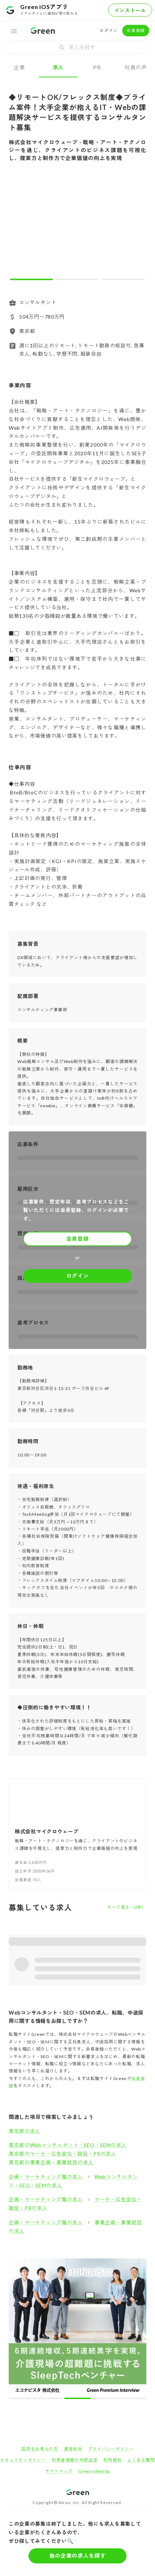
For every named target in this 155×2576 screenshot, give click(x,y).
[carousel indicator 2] (77, 279)
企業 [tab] (19, 67)
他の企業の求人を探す (78, 2556)
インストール (130, 10)
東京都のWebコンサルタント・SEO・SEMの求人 (68, 2145)
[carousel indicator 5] (90, 2263)
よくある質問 (141, 2324)
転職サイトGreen (21, 2381)
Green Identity (94, 2336)
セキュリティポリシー (23, 2324)
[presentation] (77, 47)
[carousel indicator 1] (32, 279)
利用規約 (112, 2324)
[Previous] (19, 227)
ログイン (109, 30)
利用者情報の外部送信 (74, 2324)
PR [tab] (97, 67)
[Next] (136, 227)
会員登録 (136, 30)
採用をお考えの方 (40, 2313)
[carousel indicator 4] (84, 2263)
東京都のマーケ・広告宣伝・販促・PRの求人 (63, 2154)
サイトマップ (59, 2336)
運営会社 (73, 2313)
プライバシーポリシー (111, 2313)
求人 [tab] (58, 67)
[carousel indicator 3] (123, 279)
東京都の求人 (25, 2131)
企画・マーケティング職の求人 (46, 2177)
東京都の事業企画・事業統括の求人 (51, 2162)
